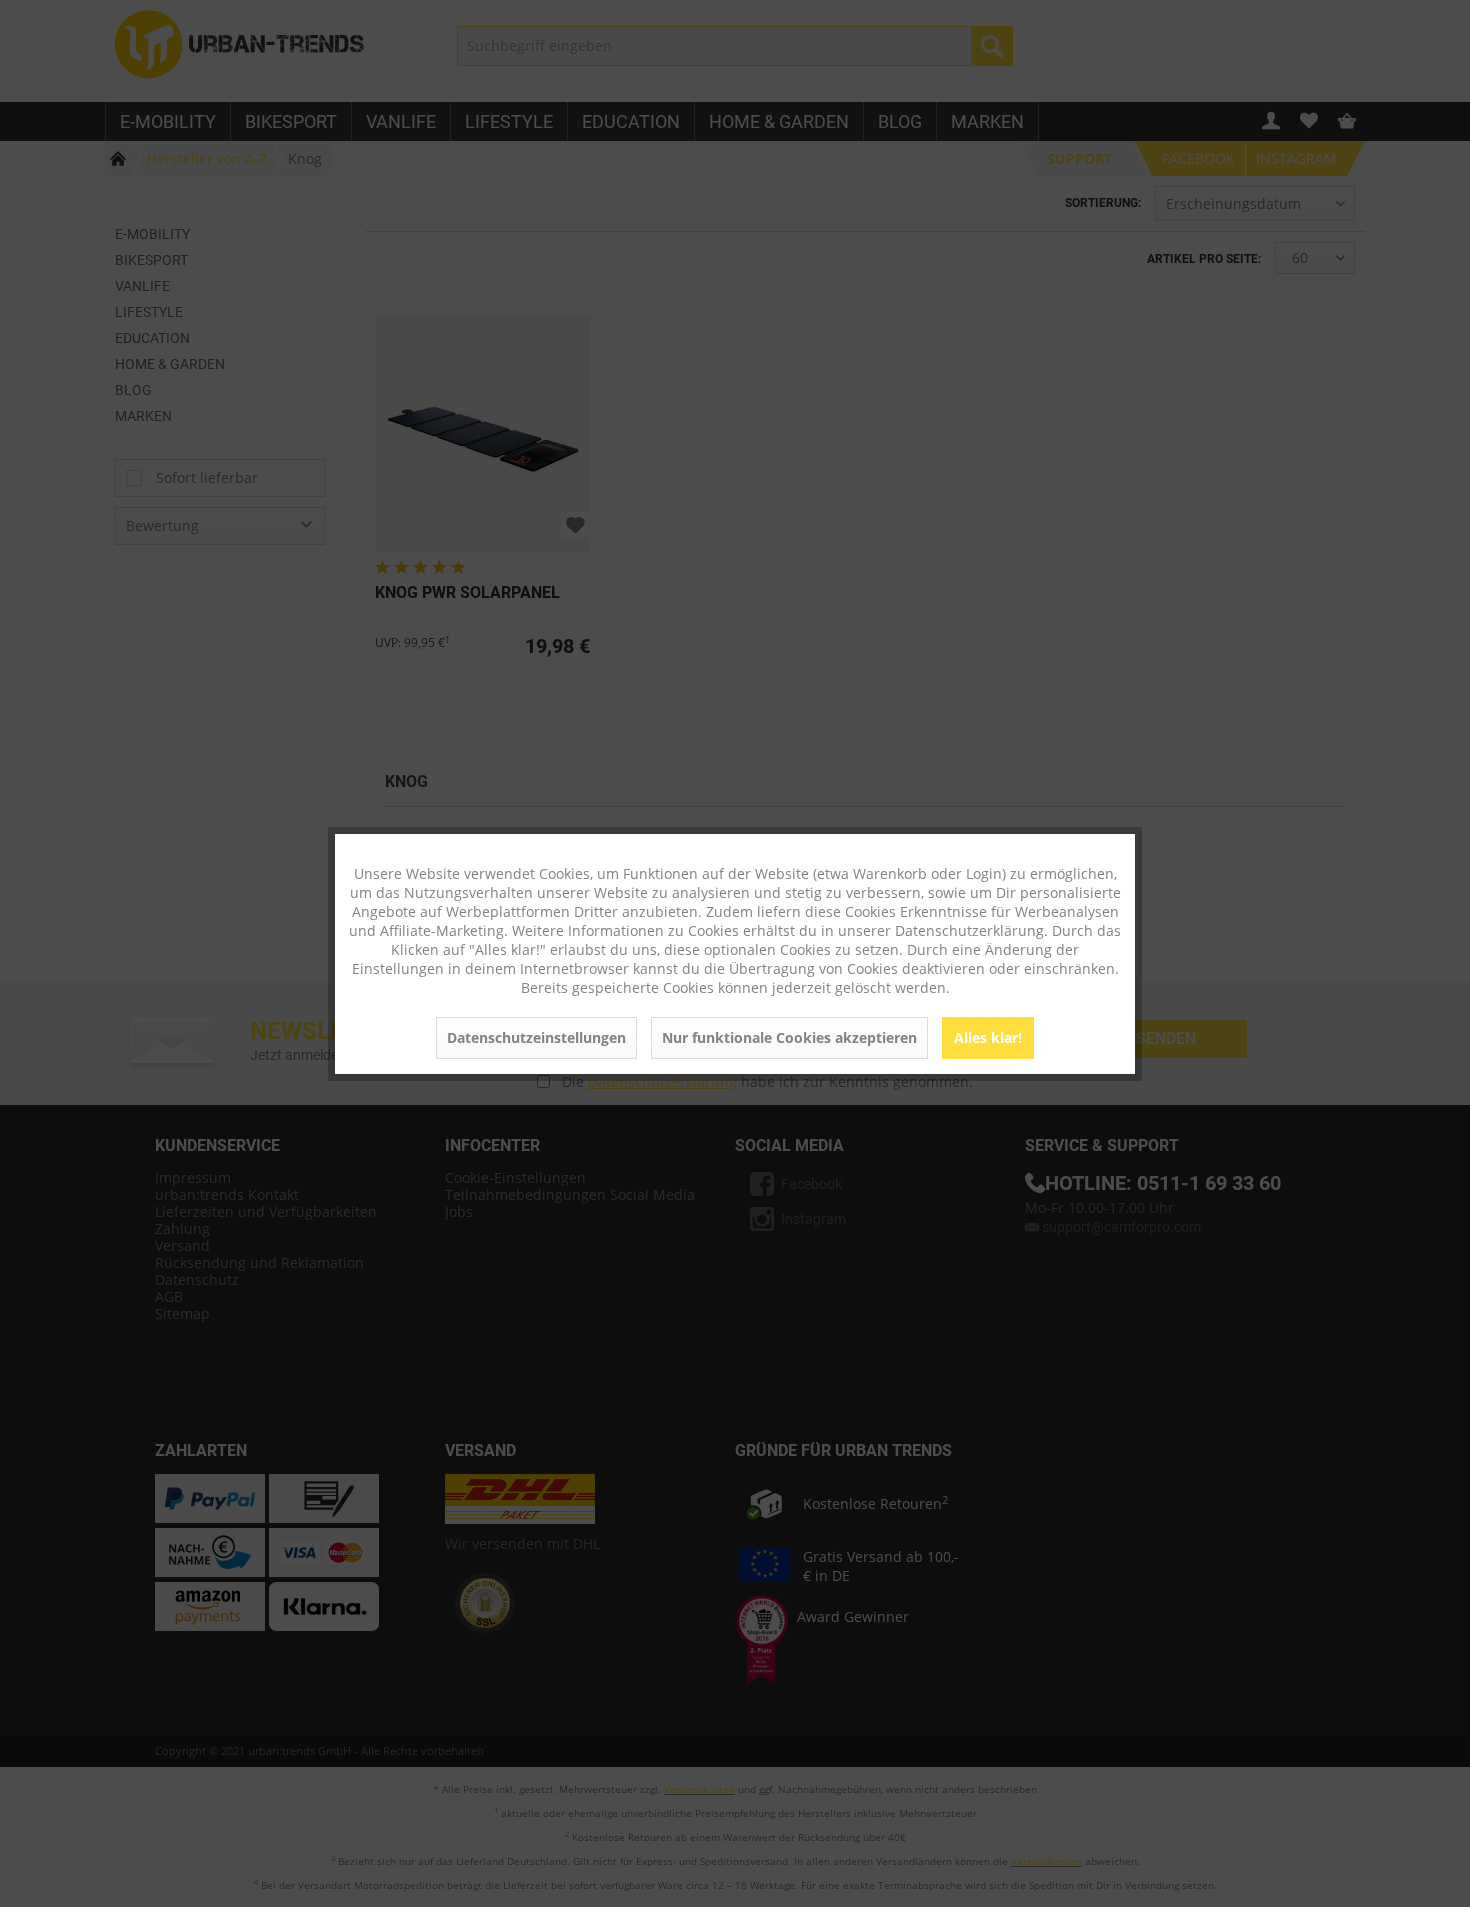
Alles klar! (988, 1037)
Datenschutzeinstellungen (536, 1037)
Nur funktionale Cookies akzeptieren (789, 1037)
